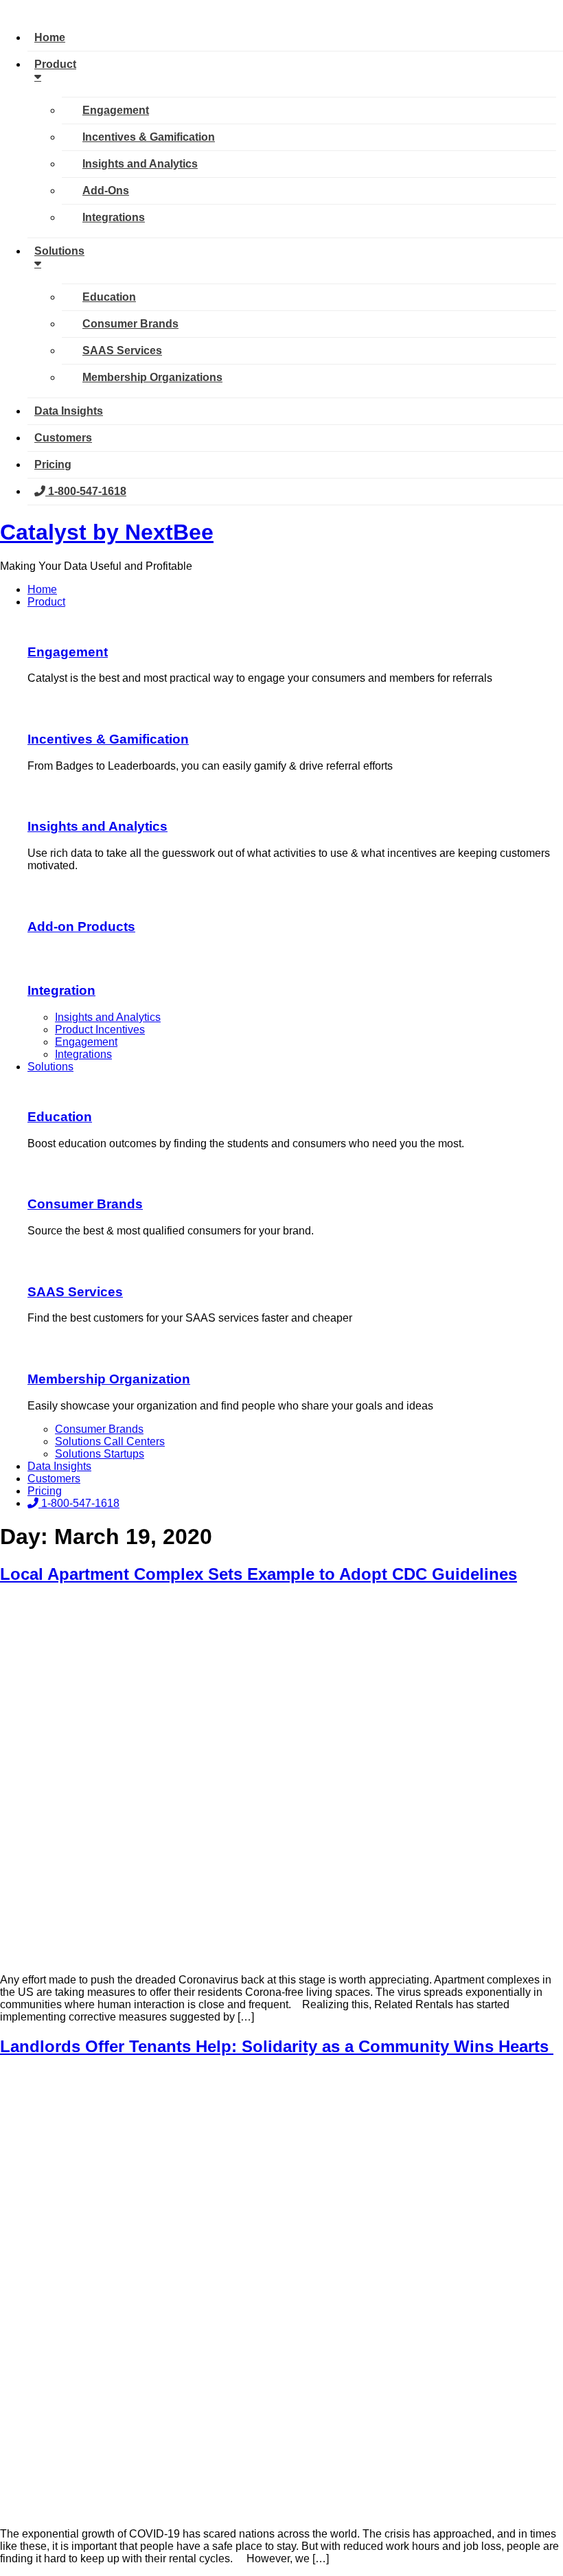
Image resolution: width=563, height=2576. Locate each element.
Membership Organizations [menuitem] (152, 377)
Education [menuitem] (109, 297)
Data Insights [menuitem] (69, 411)
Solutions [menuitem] (59, 251)
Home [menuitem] (50, 37)
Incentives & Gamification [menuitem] (149, 137)
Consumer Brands (85, 1204)
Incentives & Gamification (108, 739)
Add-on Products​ (81, 927)
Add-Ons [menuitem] (106, 191)
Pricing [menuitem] (53, 464)
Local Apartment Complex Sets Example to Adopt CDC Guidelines (258, 1574)
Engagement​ (68, 652)
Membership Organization (109, 1379)
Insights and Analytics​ (97, 826)
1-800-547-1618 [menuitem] (86, 491)
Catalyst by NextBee (107, 532)
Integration (61, 990)
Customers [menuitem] (63, 438)
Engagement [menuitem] (116, 110)
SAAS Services (75, 1292)
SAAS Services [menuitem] (122, 350)
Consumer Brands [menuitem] (130, 324)
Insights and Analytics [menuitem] (140, 164)
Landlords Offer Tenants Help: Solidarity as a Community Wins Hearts (277, 2046)
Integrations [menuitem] (114, 217)
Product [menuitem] (55, 64)
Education (60, 1117)
